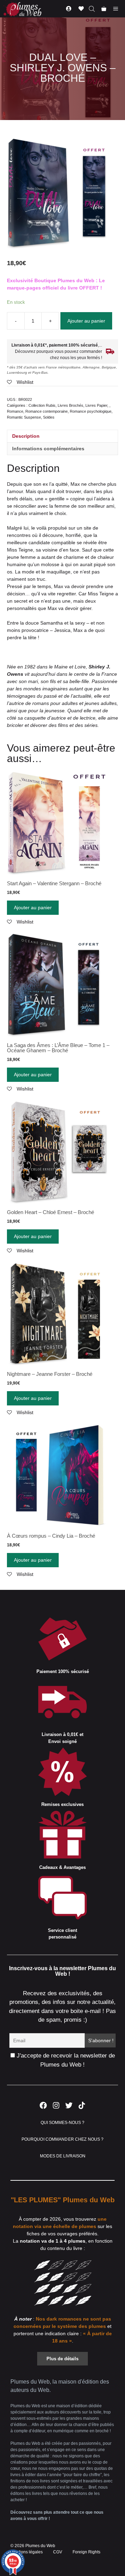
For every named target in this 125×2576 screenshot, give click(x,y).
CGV (58, 2552)
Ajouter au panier (86, 321)
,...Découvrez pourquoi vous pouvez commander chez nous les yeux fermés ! (57, 351)
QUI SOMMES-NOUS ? (62, 2123)
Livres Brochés (70, 405)
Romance (15, 411)
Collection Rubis (42, 405)
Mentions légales (27, 2552)
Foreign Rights (86, 2552)
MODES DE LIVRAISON (63, 2156)
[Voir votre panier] (104, 9)
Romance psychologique (91, 411)
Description (26, 436)
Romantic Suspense (24, 417)
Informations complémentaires (48, 449)
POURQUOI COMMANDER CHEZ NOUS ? (63, 2139)
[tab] (62, 436)
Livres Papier (96, 405)
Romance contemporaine (47, 411)
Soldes (49, 417)
